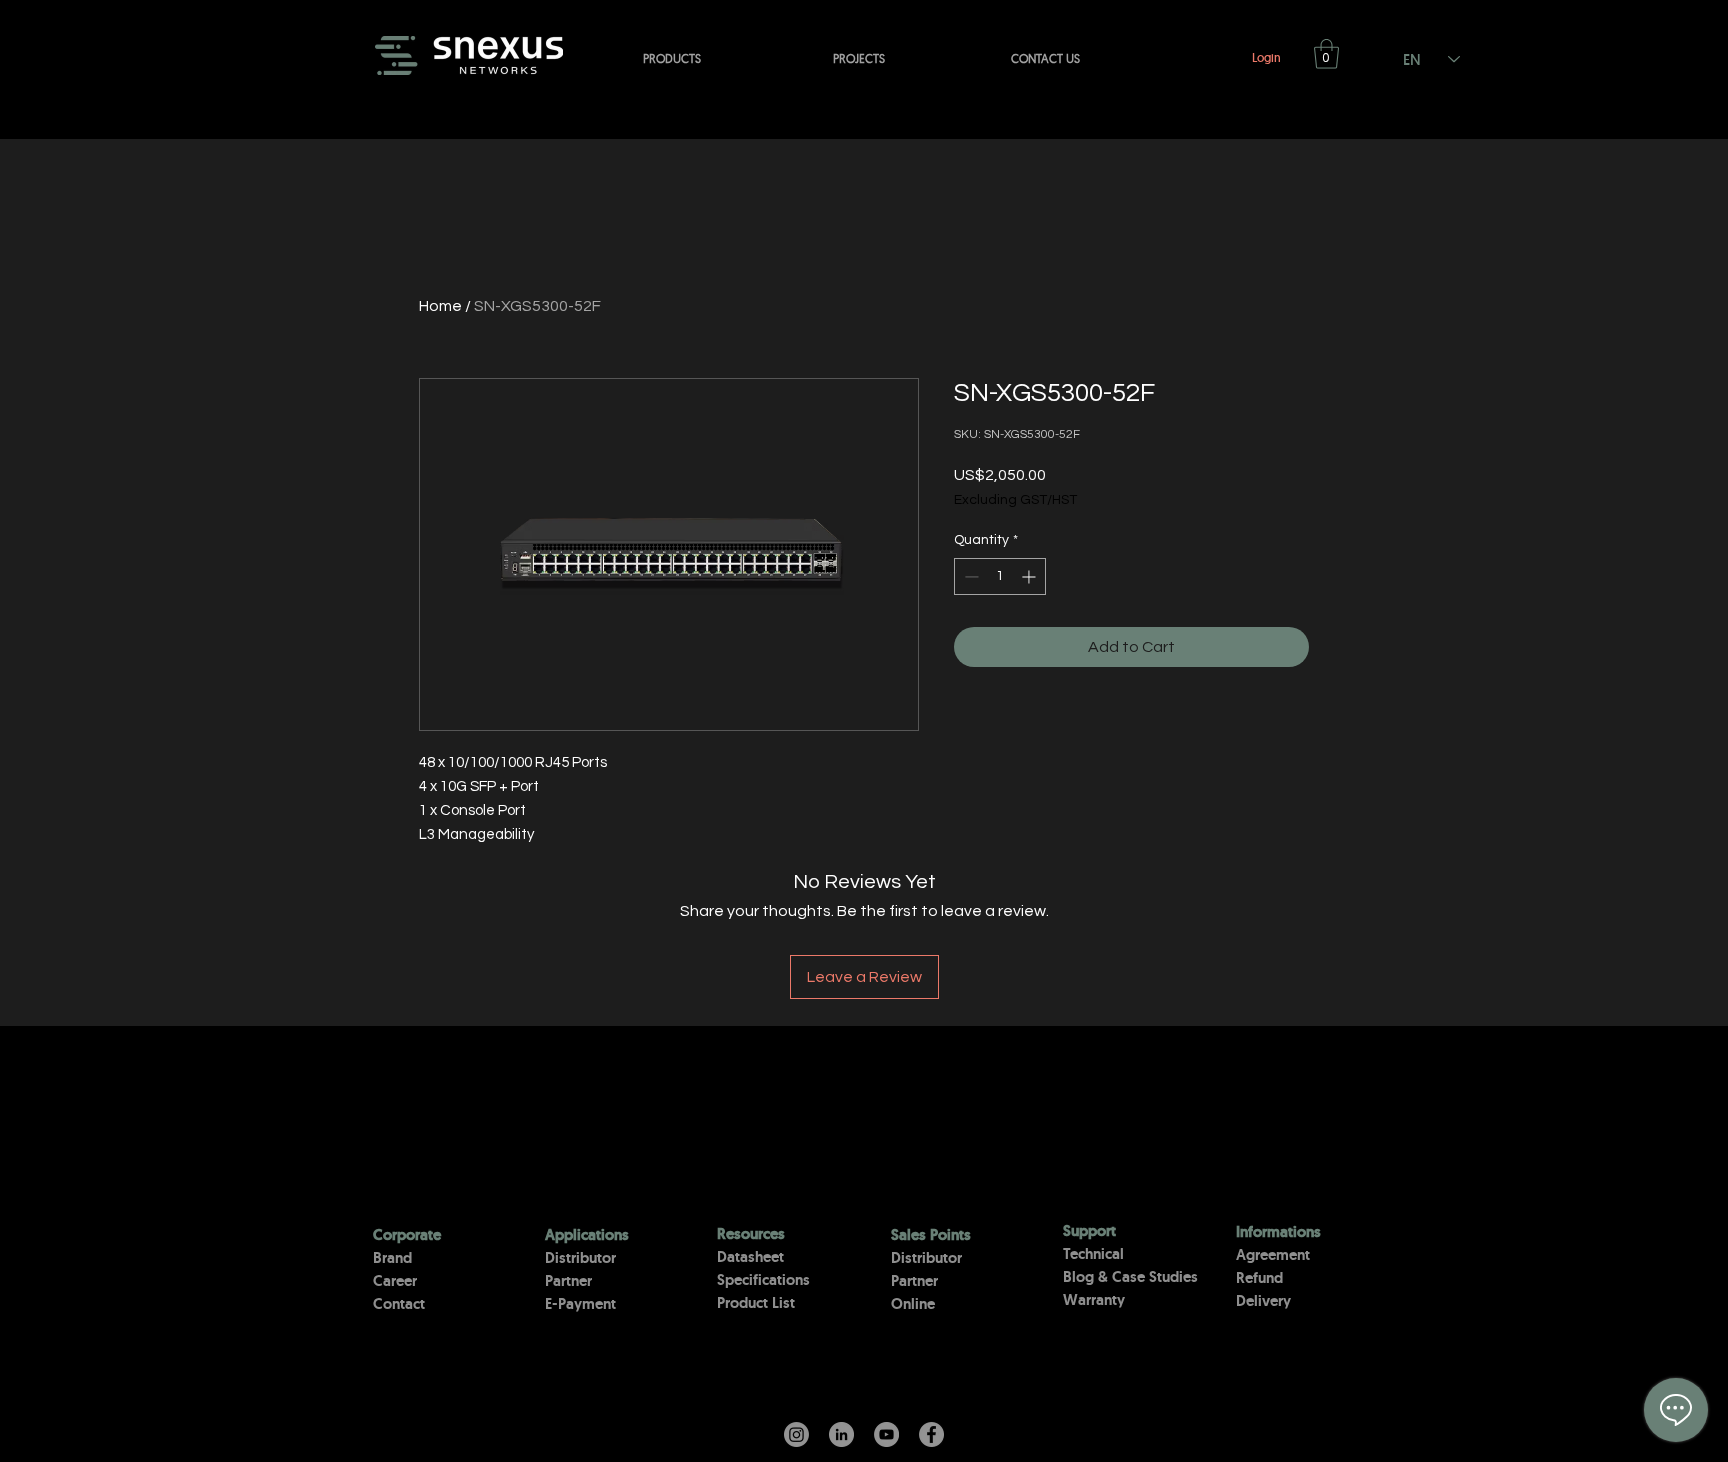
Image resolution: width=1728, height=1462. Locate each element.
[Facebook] (931, 1434)
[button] (1326, 54)
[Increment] (1030, 576)
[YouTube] (886, 1434)
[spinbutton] (1000, 576)
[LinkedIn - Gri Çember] (841, 1434)
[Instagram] (796, 1434)
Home (440, 306)
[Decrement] (969, 576)
